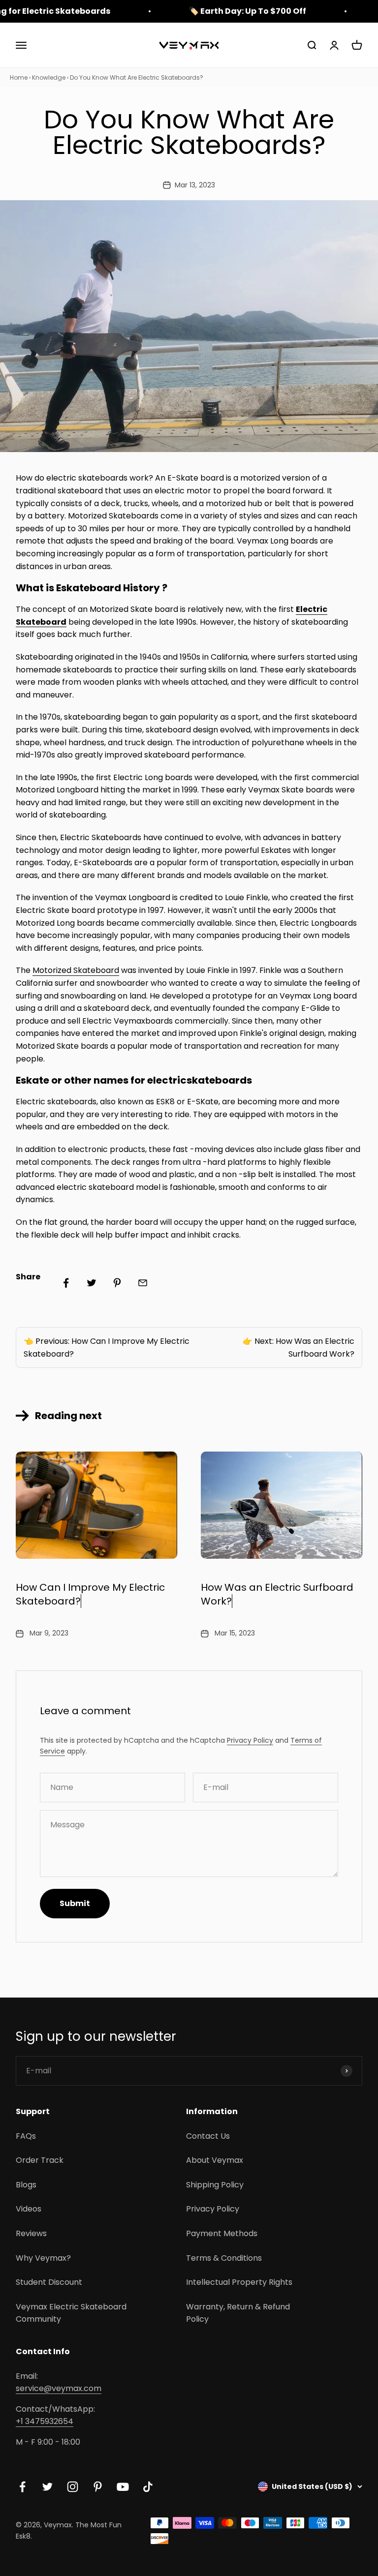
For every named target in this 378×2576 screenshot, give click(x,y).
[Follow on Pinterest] (98, 2487)
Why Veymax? (43, 2258)
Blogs (26, 2185)
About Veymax (215, 2160)
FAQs (26, 2136)
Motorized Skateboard (76, 970)
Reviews (31, 2233)
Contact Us (208, 2136)
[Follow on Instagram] (73, 2487)
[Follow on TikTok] (148, 2487)
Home (19, 77)
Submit (75, 1903)
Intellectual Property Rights (239, 2282)
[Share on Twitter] (92, 1283)
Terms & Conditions (224, 2258)
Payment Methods (222, 2233)
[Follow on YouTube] (123, 2487)
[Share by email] (143, 1283)
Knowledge (49, 77)
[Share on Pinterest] (117, 1283)
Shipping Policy (215, 2185)
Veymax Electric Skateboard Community (71, 2313)
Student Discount (49, 2282)
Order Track (40, 2160)
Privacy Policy (250, 1740)
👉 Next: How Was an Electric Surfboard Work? (299, 1348)
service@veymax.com (59, 2388)
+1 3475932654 (45, 2421)
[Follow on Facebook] (22, 2487)
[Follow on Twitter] (47, 2487)
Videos (29, 2209)
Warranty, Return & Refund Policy (238, 2313)
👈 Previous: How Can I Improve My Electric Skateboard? (107, 1348)
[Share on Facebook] (66, 1283)
